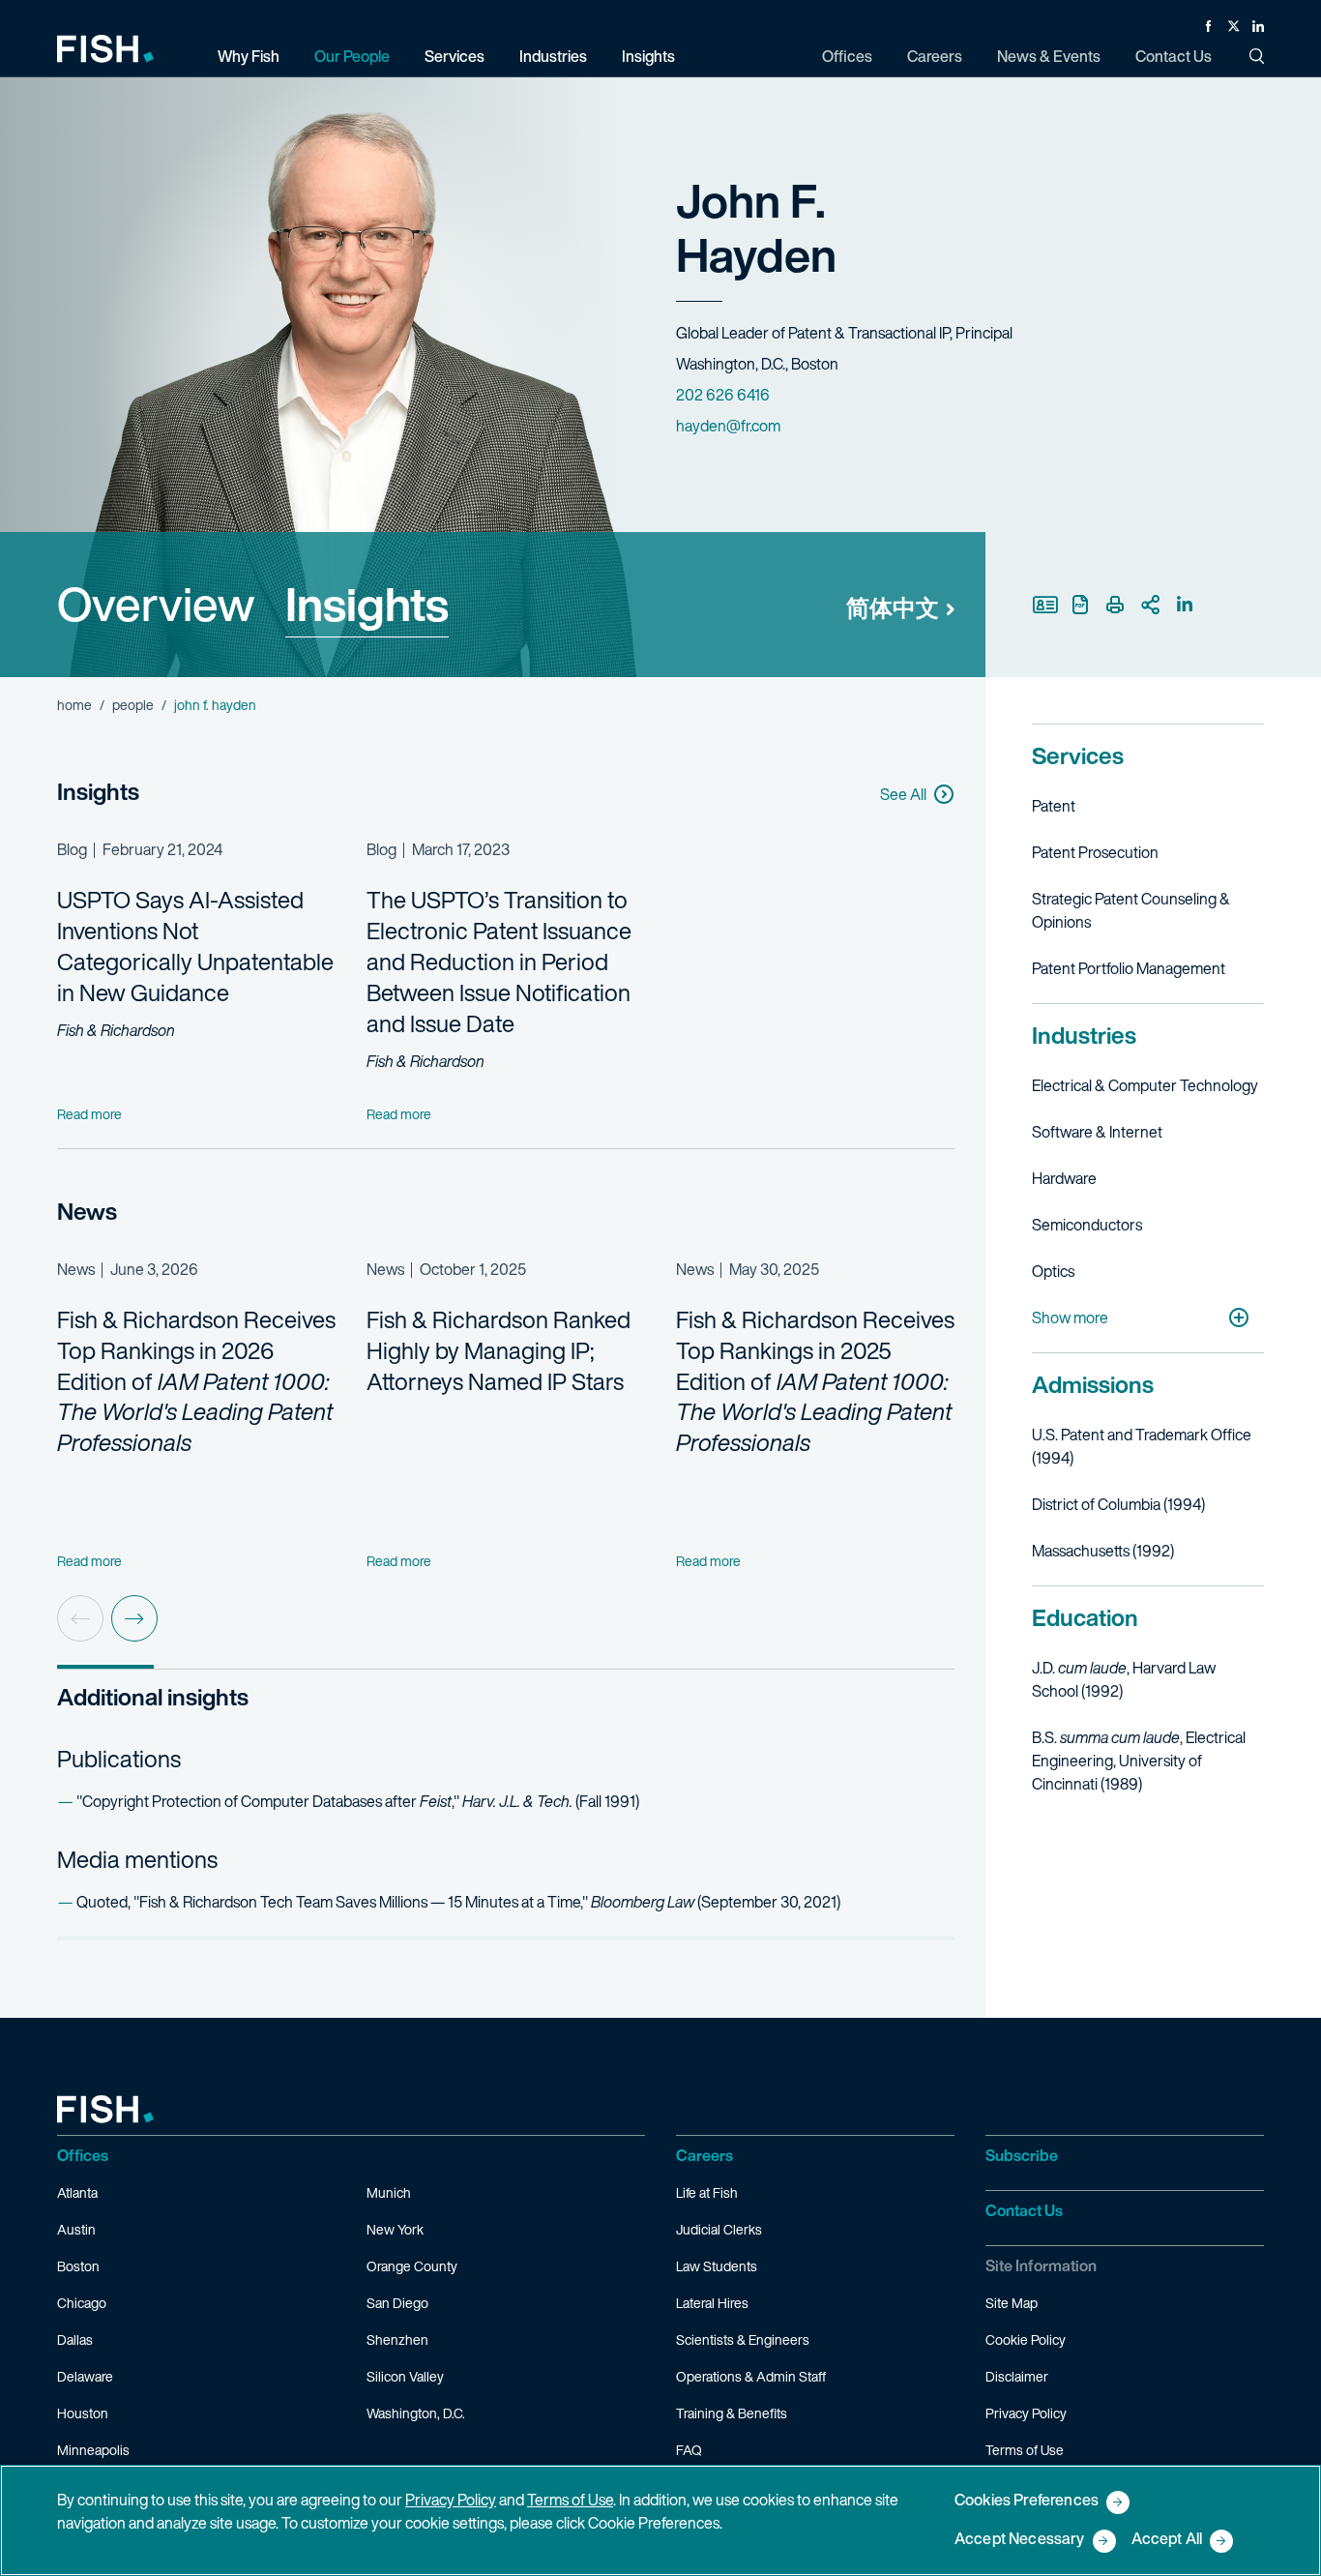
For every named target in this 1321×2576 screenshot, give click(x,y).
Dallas (75, 2339)
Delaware (85, 2376)
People (133, 705)
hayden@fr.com (728, 426)
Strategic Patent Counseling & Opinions (1131, 910)
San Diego (397, 2303)
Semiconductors (1087, 1225)
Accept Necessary (1020, 2540)
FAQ (689, 2450)
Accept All (1167, 2540)
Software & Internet (1097, 1132)
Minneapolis (93, 2450)
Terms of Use (1025, 2450)
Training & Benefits (732, 2413)
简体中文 (893, 607)
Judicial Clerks (719, 2229)
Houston (83, 2413)
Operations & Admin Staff (751, 2376)
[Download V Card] (1045, 605)
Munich (389, 2192)
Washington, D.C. (416, 2413)
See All (903, 794)
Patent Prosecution (1095, 852)
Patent (1054, 806)
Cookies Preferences (1027, 2501)
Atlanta (77, 2192)
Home (74, 705)
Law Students (717, 2266)
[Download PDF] (1080, 605)
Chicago (82, 2303)
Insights (367, 604)
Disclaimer (1017, 2376)
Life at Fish (707, 2192)
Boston (78, 2266)
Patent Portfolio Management (1129, 968)
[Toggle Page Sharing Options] (1150, 605)
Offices (83, 2155)
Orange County (412, 2266)
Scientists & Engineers (743, 2339)
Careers (705, 2155)
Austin (76, 2229)
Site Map (1012, 2303)
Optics (1053, 1271)
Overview (156, 604)
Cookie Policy (1026, 2339)
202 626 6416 (723, 395)
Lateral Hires (712, 2303)
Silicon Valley (405, 2376)
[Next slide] (134, 1618)
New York (395, 2229)
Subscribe (1022, 2155)
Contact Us (1024, 2210)
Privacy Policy (1026, 2413)
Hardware (1064, 1178)
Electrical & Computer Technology (1145, 1085)
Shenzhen (397, 2339)
